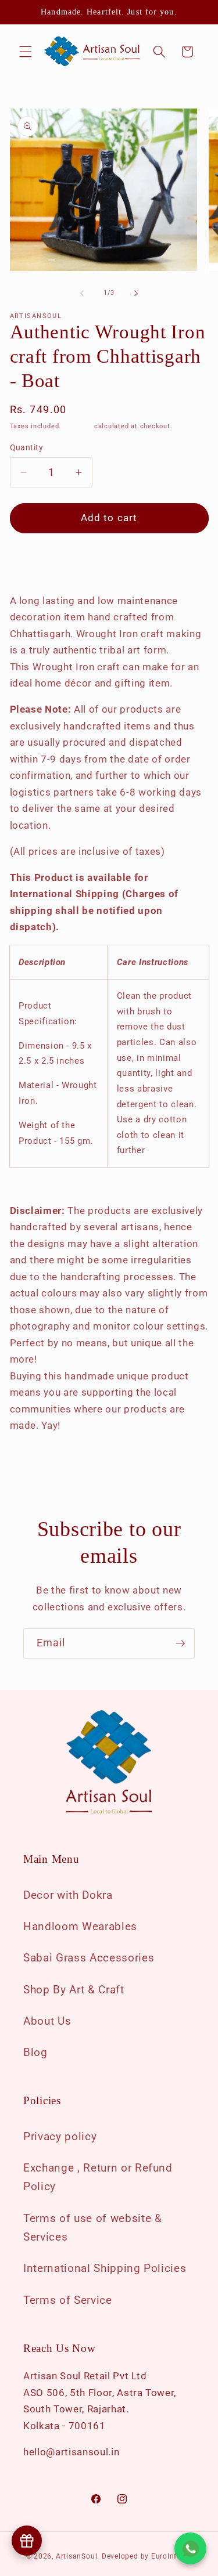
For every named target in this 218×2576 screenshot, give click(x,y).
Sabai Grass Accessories (89, 1958)
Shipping (78, 426)
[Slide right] (136, 293)
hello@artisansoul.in (71, 2452)
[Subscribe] (180, 1643)
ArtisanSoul (76, 2556)
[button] (26, 52)
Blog (35, 2053)
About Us (47, 2021)
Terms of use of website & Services (93, 2228)
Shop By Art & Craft (74, 1990)
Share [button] (33, 563)
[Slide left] (82, 293)
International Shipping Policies (105, 2268)
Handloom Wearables (80, 1927)
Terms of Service (68, 2300)
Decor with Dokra (68, 1895)
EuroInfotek (171, 2556)
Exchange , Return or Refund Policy (98, 2177)
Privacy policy (60, 2137)
